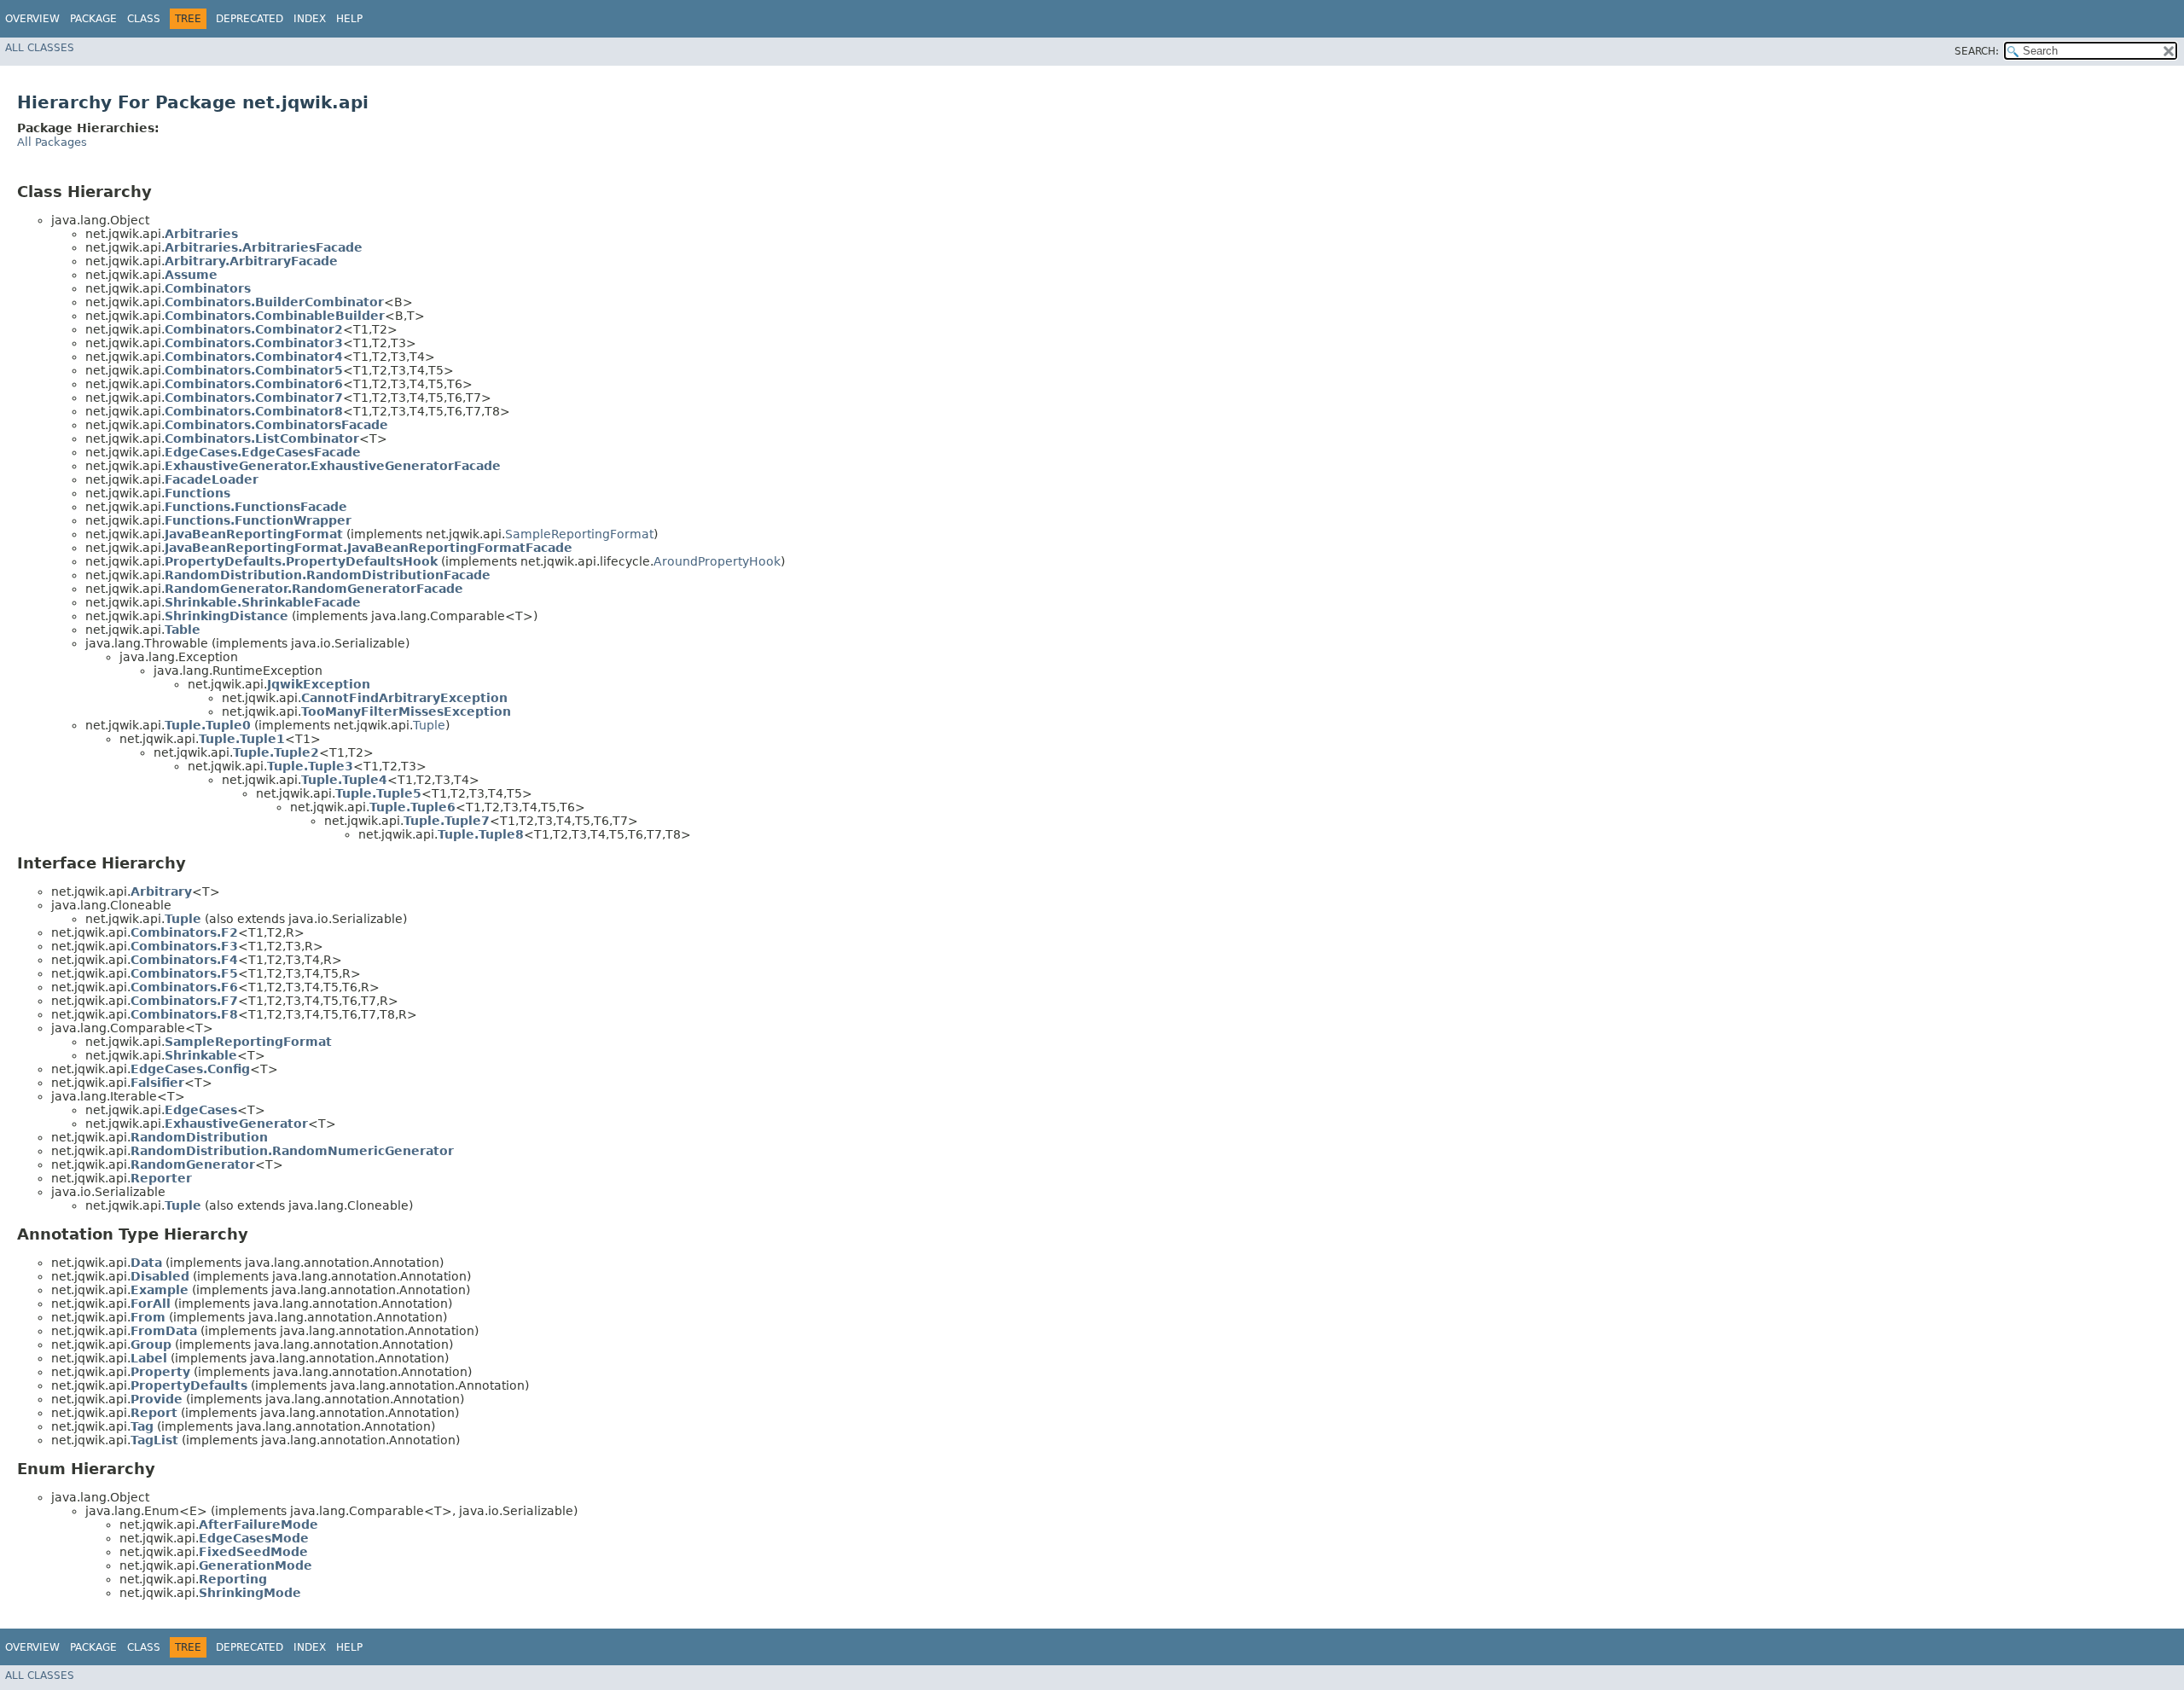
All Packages (52, 142)
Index (310, 19)
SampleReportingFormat (579, 534)
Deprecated (250, 19)
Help (349, 19)
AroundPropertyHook (717, 561)
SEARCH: (1977, 51)
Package (93, 19)
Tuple (429, 725)
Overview (32, 19)
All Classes (40, 48)
